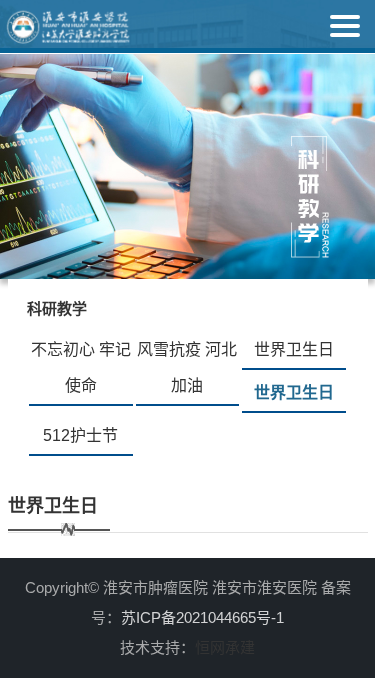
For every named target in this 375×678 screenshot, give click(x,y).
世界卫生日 (294, 349)
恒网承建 (225, 647)
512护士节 (80, 435)
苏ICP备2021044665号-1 (202, 617)
